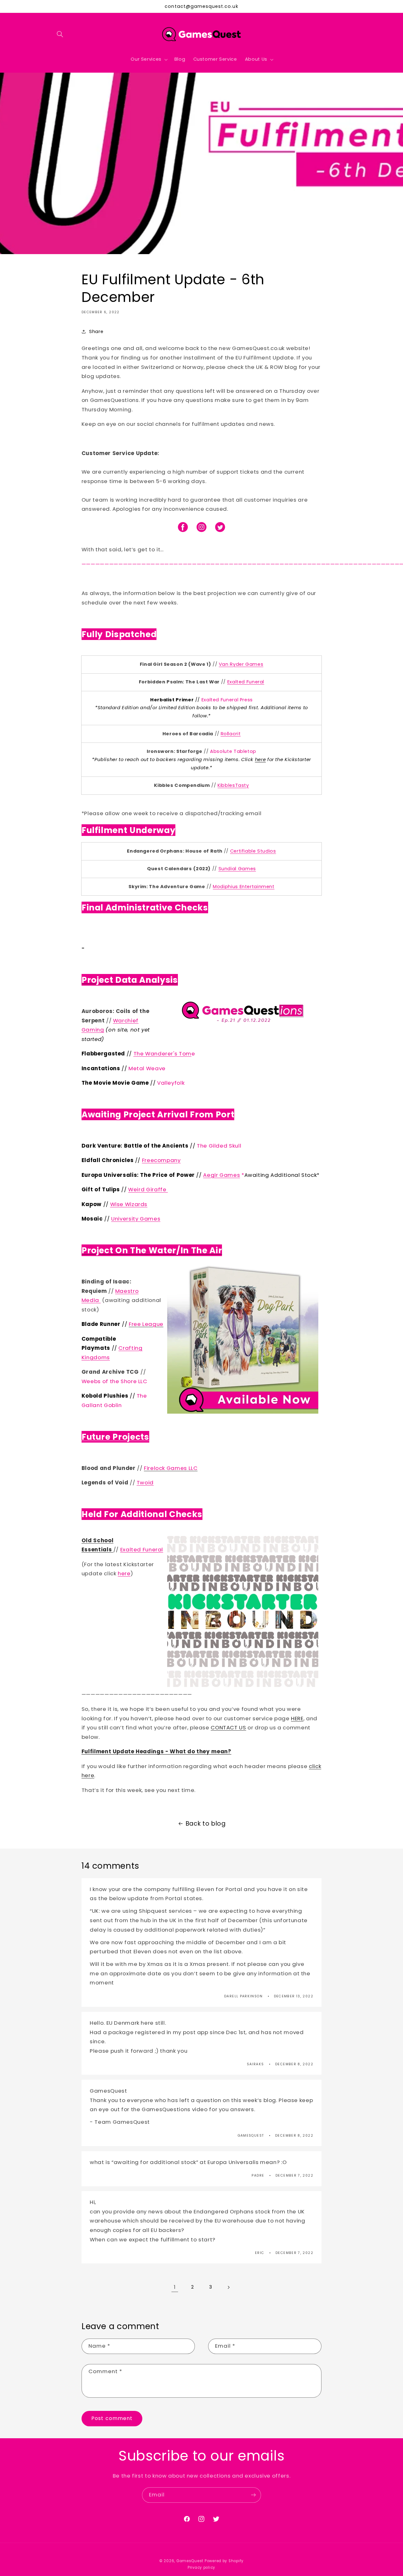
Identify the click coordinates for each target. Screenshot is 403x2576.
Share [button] (96, 331)
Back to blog (206, 1824)
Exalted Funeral (142, 1549)
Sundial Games (237, 869)
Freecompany (161, 1160)
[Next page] (228, 2287)
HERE (297, 1718)
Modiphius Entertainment (244, 887)
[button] (60, 34)
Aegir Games (221, 1175)
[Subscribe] (253, 2495)
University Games (136, 1219)
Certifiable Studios (253, 851)
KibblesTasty (233, 785)
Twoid (145, 1483)
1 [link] (175, 2287)
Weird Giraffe (148, 1189)
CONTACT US (228, 1728)
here (261, 759)
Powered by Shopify (224, 2561)
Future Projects (115, 1437)
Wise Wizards (129, 1204)
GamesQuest (190, 2561)
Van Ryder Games (241, 664)
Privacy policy (201, 2568)
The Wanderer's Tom (162, 1054)
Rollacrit (231, 734)
